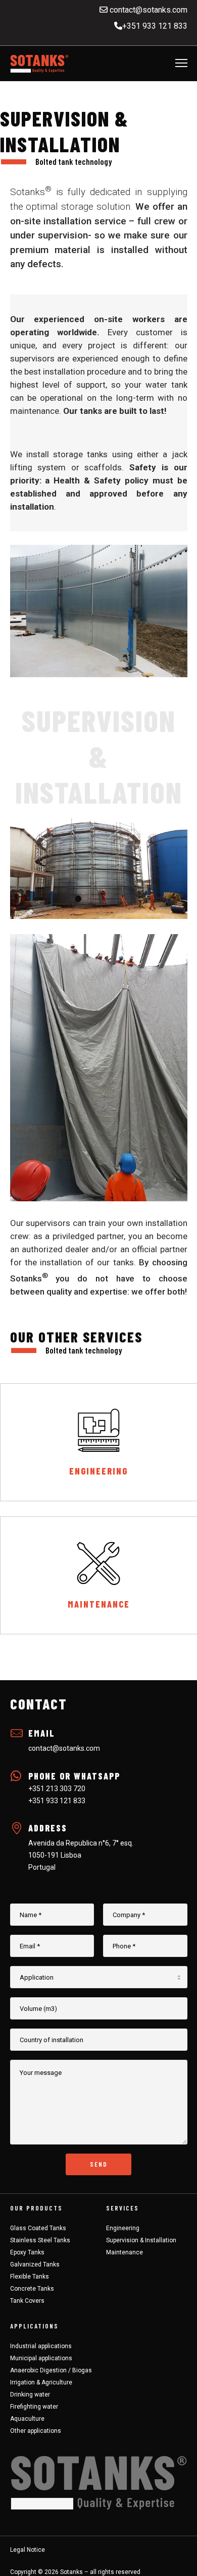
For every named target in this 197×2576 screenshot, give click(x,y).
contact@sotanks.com (147, 10)
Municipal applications (41, 2358)
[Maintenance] (98, 1575)
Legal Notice (28, 2550)
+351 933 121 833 (155, 26)
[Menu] (177, 64)
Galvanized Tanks (35, 2264)
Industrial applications (41, 2346)
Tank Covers (27, 2301)
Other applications (36, 2431)
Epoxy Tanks (27, 2252)
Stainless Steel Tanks (40, 2240)
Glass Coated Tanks (38, 2228)
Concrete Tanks (32, 2289)
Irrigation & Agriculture (41, 2382)
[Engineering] (98, 1442)
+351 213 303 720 (57, 1789)
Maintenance (125, 2252)
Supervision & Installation (141, 2240)
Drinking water (30, 2395)
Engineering (123, 2228)
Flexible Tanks (30, 2277)
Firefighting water (34, 2407)
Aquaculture (27, 2419)
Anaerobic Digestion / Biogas (51, 2370)
